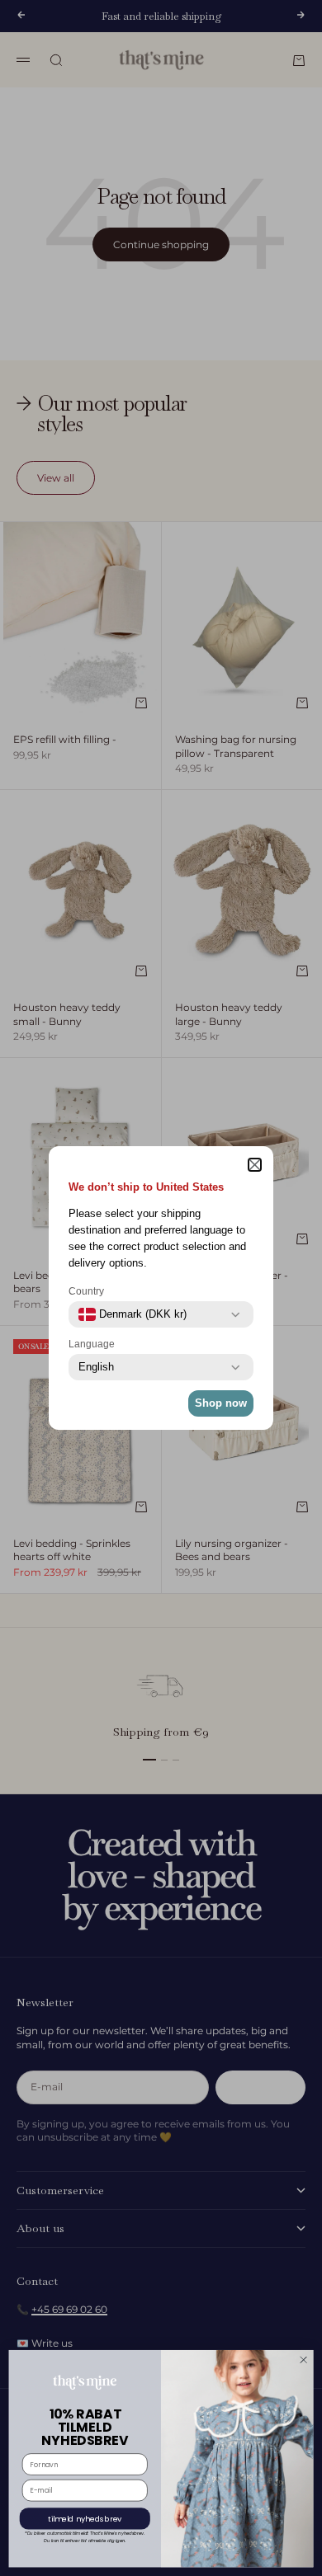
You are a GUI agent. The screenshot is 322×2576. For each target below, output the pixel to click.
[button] (255, 1165)
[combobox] (133, 1314)
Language (92, 1344)
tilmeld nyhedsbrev (85, 2519)
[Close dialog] (303, 2360)
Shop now (221, 1403)
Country (86, 1291)
